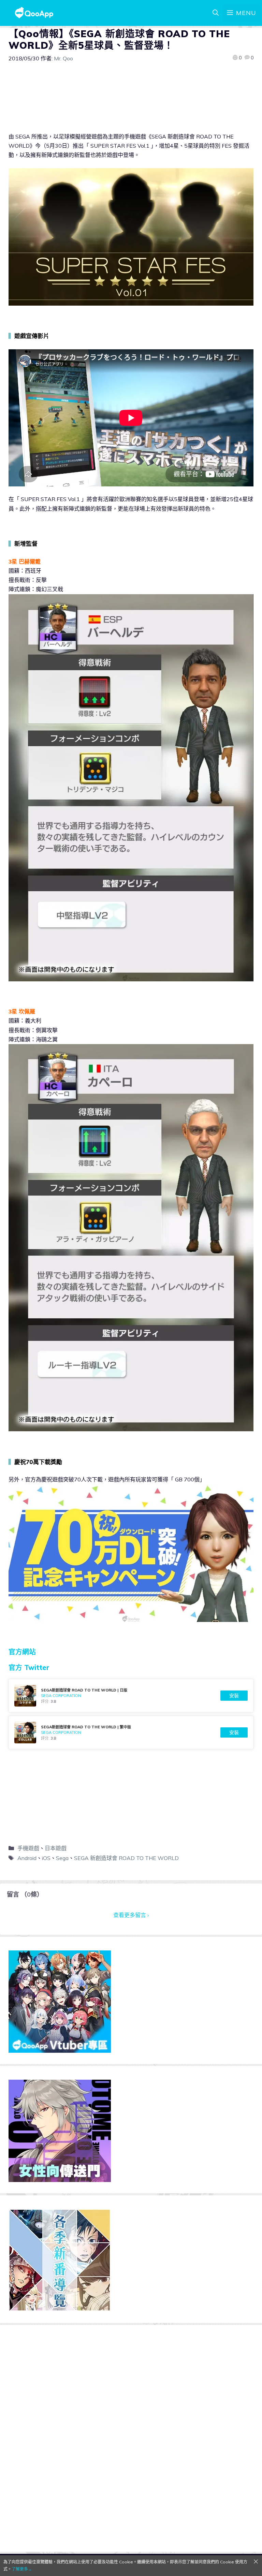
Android (27, 1858)
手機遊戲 (28, 1848)
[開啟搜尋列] (216, 13)
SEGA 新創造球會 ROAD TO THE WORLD (126, 1858)
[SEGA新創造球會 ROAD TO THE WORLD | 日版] (131, 1696)
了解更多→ (22, 2569)
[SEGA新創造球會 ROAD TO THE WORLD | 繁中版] (131, 1732)
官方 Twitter (29, 1667)
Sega (62, 1858)
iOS (46, 1858)
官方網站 (22, 1652)
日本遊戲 (56, 1848)
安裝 (234, 1696)
